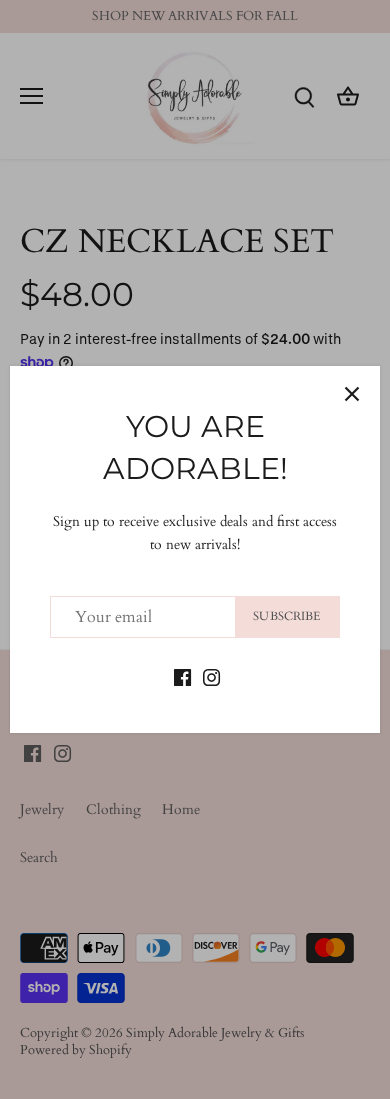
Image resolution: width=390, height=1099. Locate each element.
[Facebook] (182, 676)
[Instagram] (211, 676)
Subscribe (286, 616)
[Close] (352, 394)
